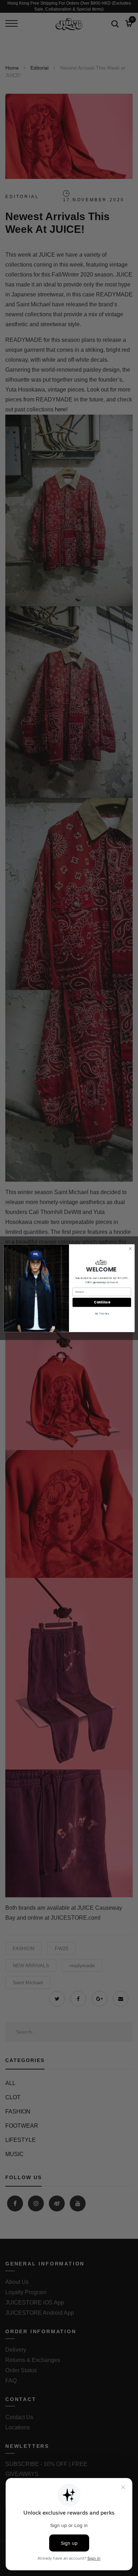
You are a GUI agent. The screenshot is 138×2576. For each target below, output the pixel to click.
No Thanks (102, 1313)
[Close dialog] (130, 1249)
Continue (102, 1302)
